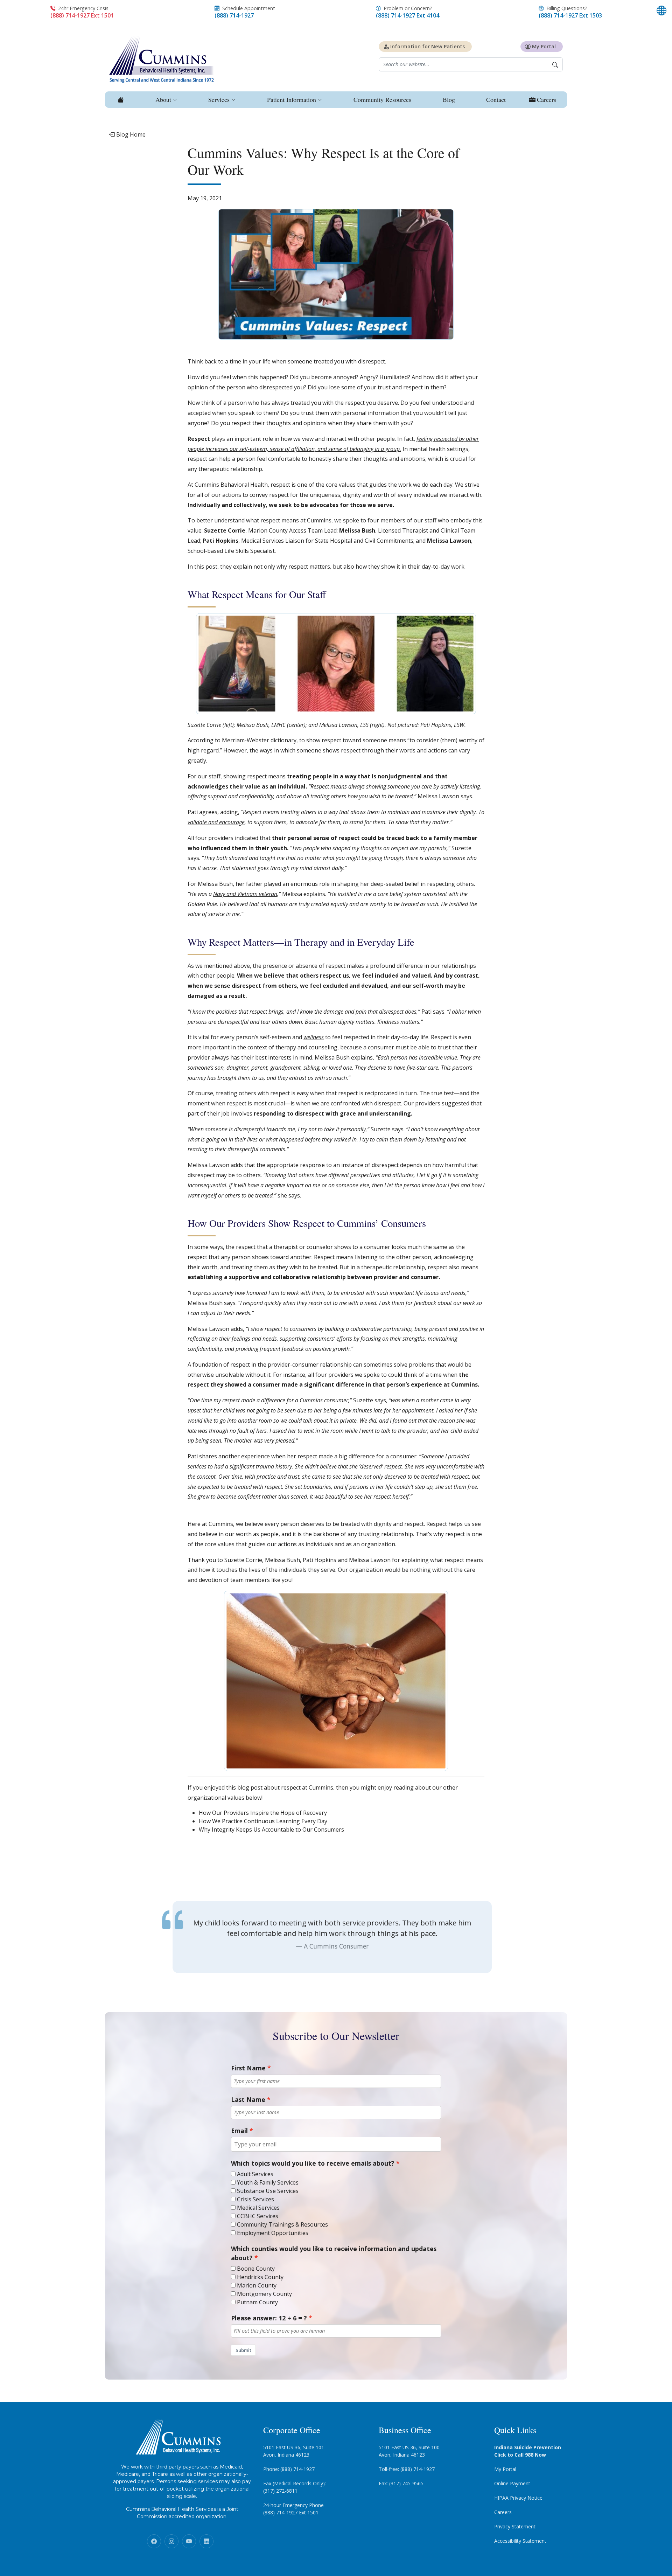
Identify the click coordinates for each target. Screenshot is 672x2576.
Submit (243, 2350)
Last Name (248, 2099)
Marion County (257, 2285)
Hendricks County (260, 2277)
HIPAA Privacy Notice (518, 2498)
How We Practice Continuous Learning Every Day (263, 1821)
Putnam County (257, 2302)
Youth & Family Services (268, 2182)
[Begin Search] (555, 64)
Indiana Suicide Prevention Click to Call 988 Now (528, 2451)
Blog (449, 99)
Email (239, 2131)
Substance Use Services (268, 2191)
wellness (314, 1037)
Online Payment (512, 2483)
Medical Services (258, 2208)
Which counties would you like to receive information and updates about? (334, 2253)
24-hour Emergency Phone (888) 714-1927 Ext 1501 (293, 2509)
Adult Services (255, 2174)
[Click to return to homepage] (162, 59)
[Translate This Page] (661, 11)
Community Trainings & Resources (282, 2224)
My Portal (505, 2469)
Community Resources (382, 99)
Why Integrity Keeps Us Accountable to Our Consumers (271, 1829)
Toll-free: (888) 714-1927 (407, 2469)
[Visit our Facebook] (154, 2541)
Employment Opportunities (273, 2233)
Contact (496, 99)
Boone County (256, 2269)
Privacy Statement (515, 2526)
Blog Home (130, 134)
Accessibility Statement (520, 2541)
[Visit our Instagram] (171, 2541)
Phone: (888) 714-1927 (289, 2469)
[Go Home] (120, 100)
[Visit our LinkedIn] (206, 2541)
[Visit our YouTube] (189, 2541)
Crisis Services (255, 2199)
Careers (503, 2512)
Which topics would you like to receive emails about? (313, 2163)
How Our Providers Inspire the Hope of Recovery (263, 1813)
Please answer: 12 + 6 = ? (269, 2318)
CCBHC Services (258, 2216)
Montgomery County (264, 2294)
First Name (248, 2068)
